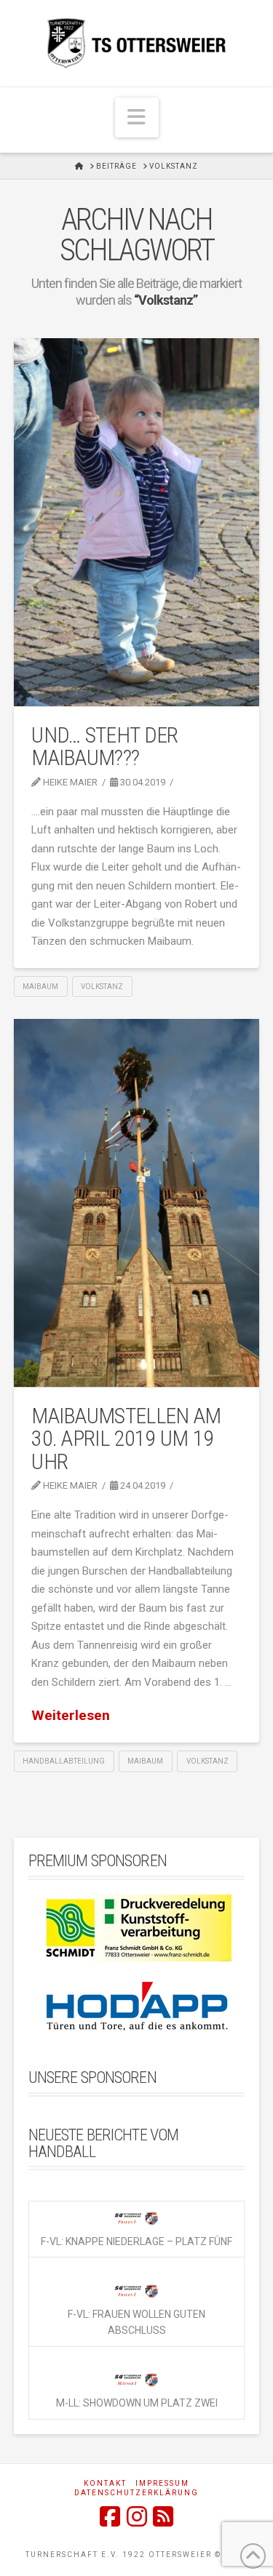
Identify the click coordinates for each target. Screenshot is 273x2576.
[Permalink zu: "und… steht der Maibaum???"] (137, 522)
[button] (137, 117)
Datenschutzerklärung (136, 2493)
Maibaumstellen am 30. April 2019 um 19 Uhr (126, 1439)
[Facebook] (110, 2516)
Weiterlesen (71, 1715)
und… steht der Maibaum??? (104, 747)
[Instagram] (137, 2516)
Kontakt (105, 2483)
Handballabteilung (64, 1761)
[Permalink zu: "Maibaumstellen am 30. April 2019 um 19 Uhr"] (137, 1203)
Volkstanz (102, 987)
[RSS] (163, 2516)
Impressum (162, 2483)
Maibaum (40, 987)
